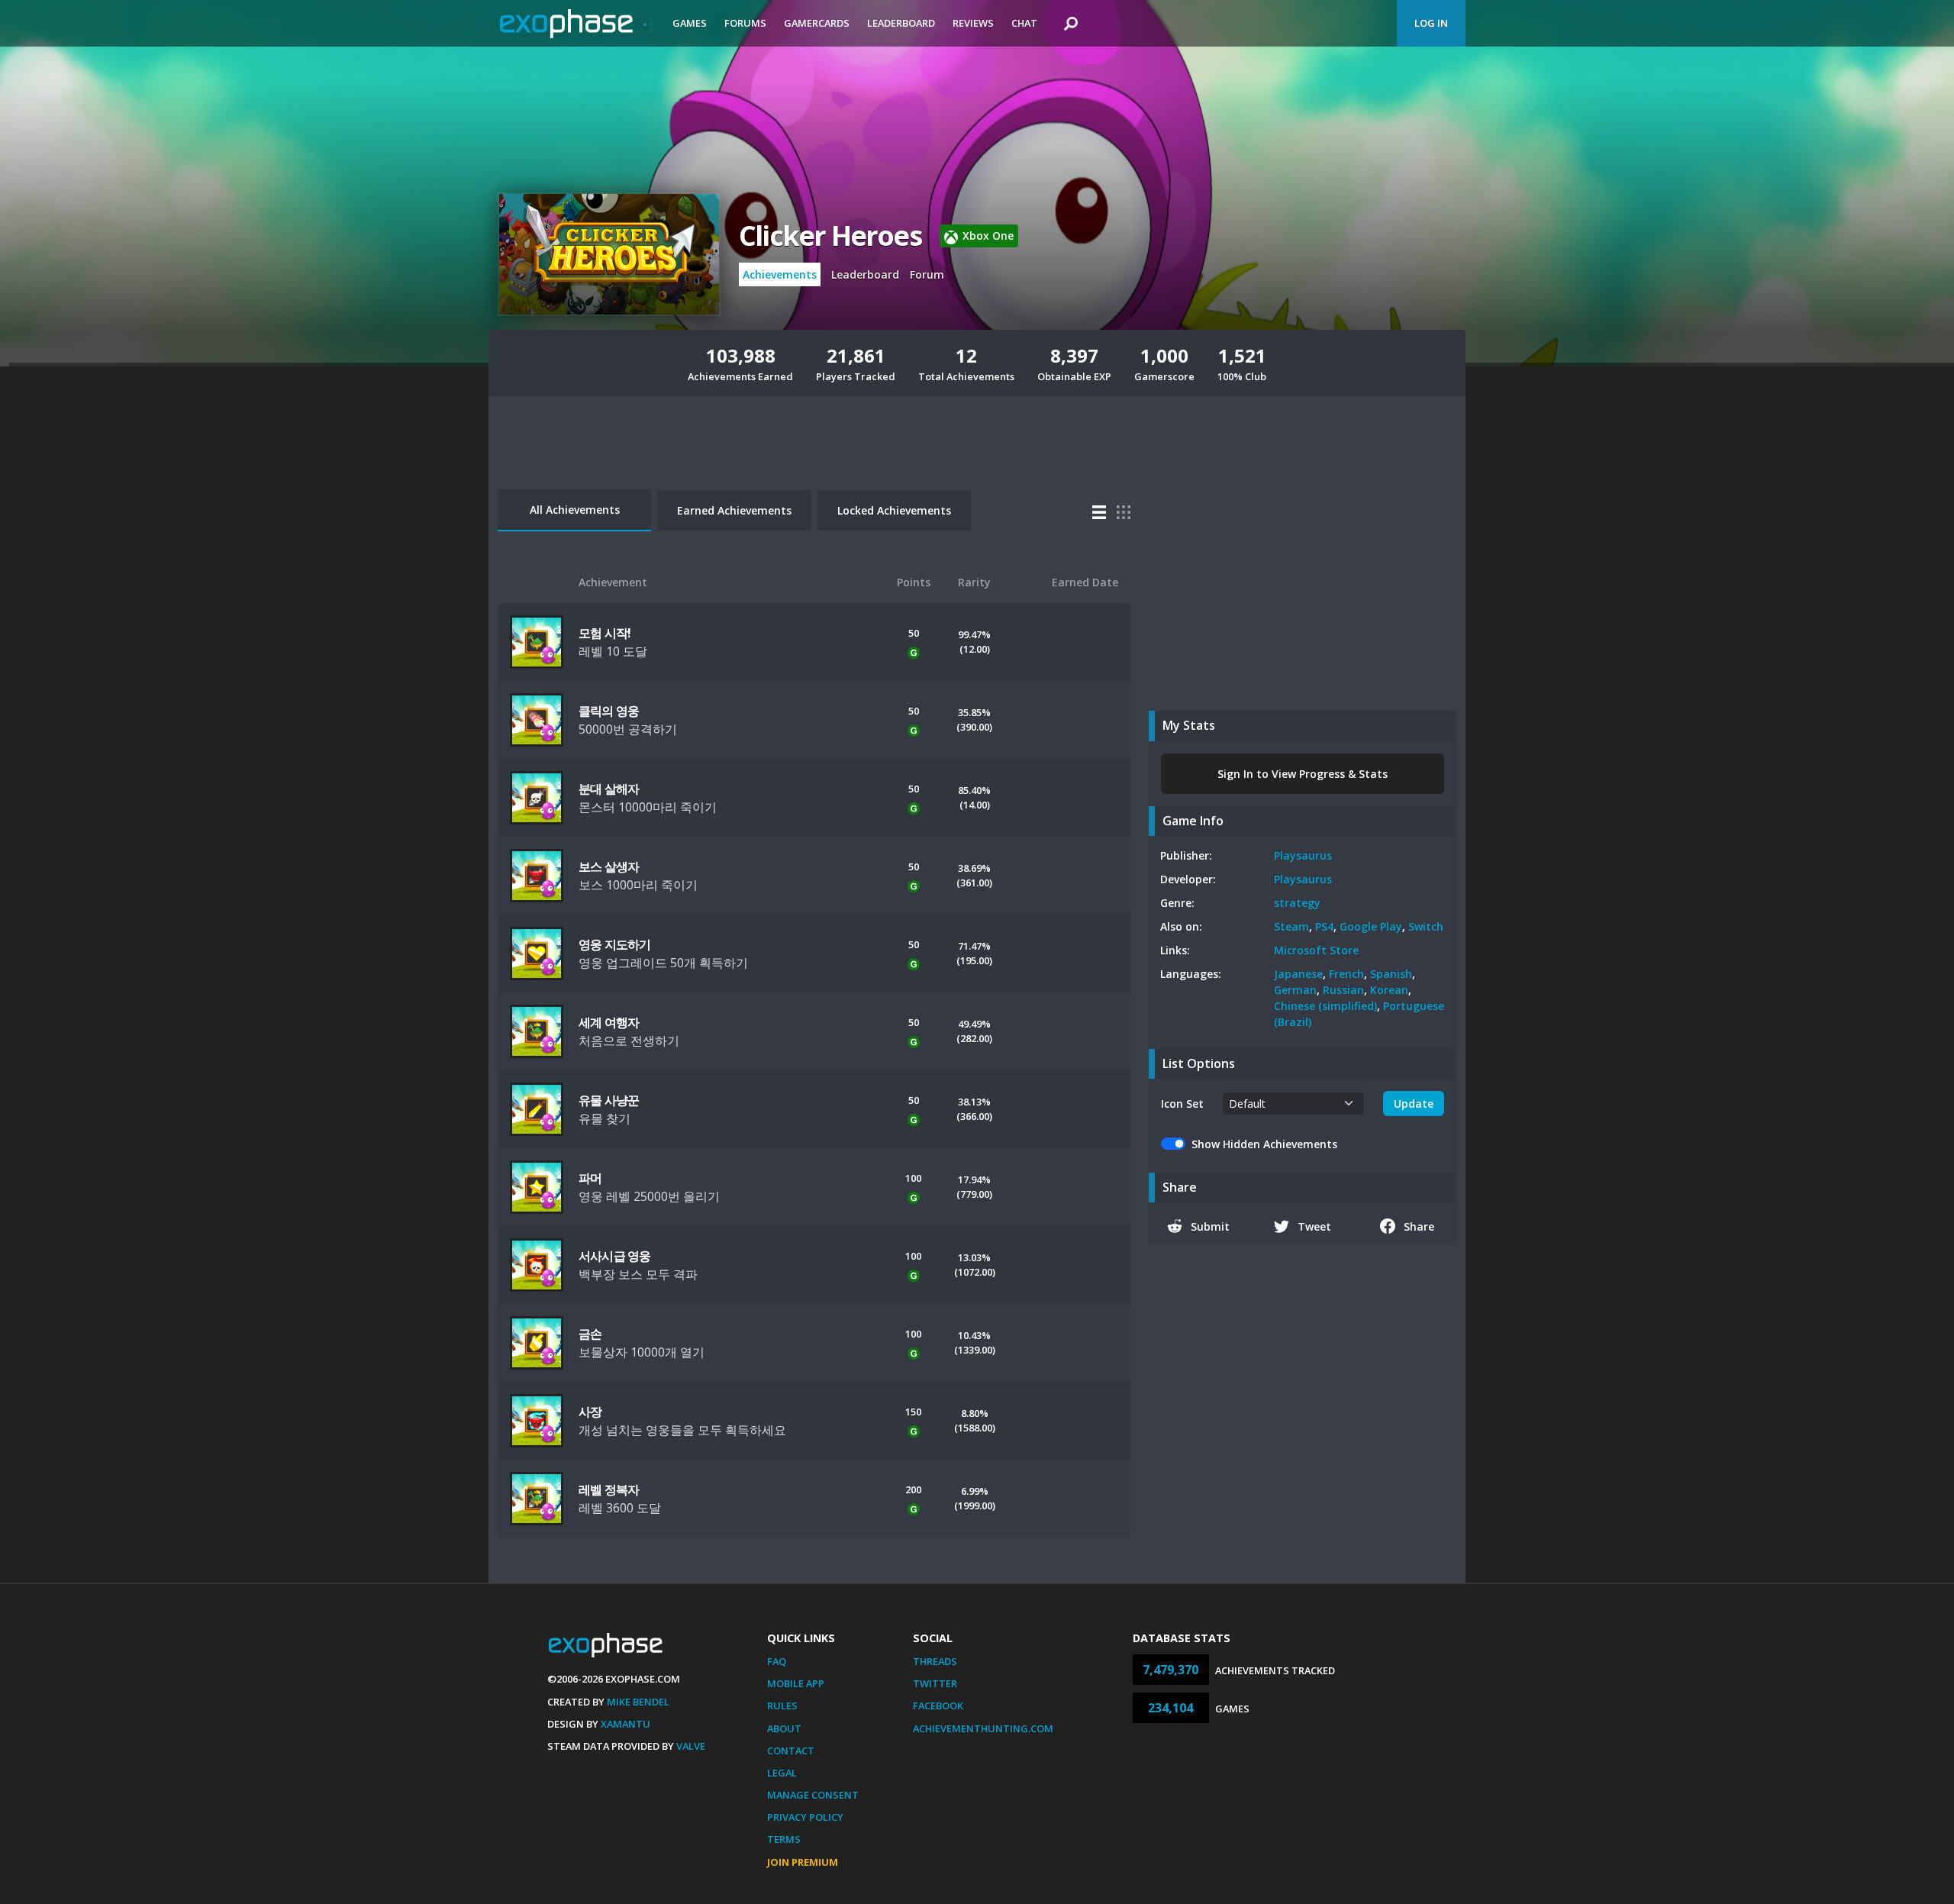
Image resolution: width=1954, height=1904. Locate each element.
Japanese (1298, 974)
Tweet (1314, 1226)
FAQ (777, 1661)
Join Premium (803, 1862)
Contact (791, 1751)
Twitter (935, 1683)
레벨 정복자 (609, 1489)
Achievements (780, 274)
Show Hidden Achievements (1264, 1144)
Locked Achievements (894, 510)
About (784, 1728)
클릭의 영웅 (609, 711)
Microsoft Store (1316, 950)
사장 (590, 1412)
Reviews (973, 23)
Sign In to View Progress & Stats (1303, 774)
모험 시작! (605, 633)
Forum (927, 274)
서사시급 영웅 (614, 1256)
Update (1414, 1104)
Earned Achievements (734, 510)
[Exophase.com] (576, 24)
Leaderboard (901, 23)
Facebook (938, 1706)
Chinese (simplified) (1325, 1006)
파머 (590, 1178)
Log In (1431, 23)
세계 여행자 (609, 1022)
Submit (1210, 1226)
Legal (782, 1773)
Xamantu (626, 1724)
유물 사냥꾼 (609, 1100)
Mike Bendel (638, 1702)
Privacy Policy (805, 1817)
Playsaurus (1303, 855)
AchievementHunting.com (983, 1728)
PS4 (1324, 926)
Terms (784, 1839)
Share (1419, 1226)
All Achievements (575, 510)
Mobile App (796, 1683)
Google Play (1371, 926)
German (1295, 990)
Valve (691, 1746)
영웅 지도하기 (614, 944)
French (1346, 974)
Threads (935, 1661)
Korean (1389, 990)
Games (690, 23)
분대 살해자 (609, 789)
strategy (1297, 903)
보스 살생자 (609, 866)
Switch (1426, 926)
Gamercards (817, 23)
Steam (1291, 926)
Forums (745, 23)
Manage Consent (813, 1795)
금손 (590, 1334)
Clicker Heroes (830, 236)
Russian (1343, 990)
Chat (1024, 23)
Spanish (1391, 974)
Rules (782, 1706)
